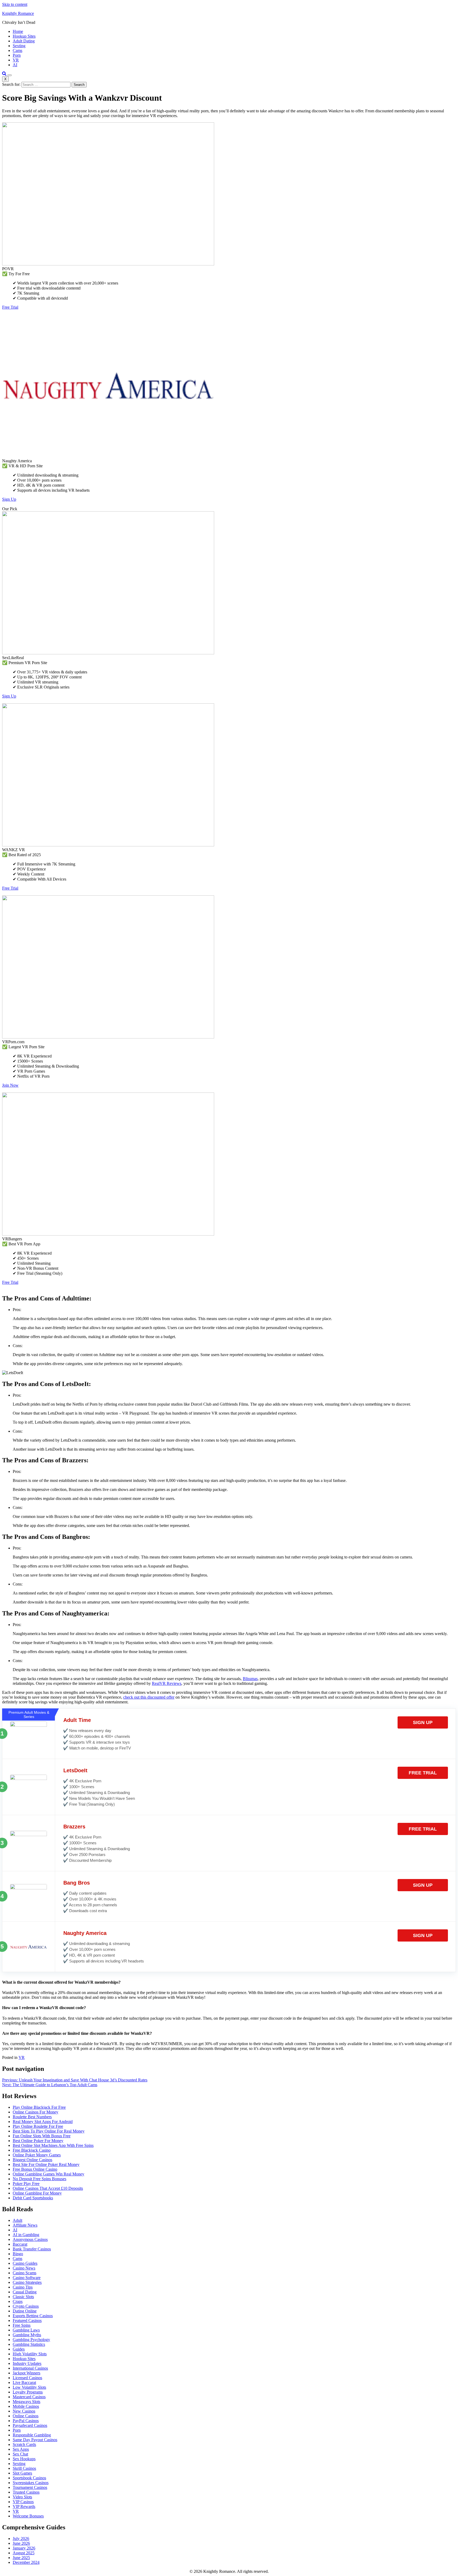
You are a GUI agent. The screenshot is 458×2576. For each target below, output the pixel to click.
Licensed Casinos (27, 2378)
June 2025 (21, 2558)
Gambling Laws (26, 2330)
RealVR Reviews (167, 1683)
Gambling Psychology (31, 2340)
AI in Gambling (26, 2235)
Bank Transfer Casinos (32, 2249)
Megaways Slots (27, 2402)
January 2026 (24, 2548)
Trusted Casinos (26, 2492)
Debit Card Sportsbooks (33, 2198)
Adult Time (77, 1720)
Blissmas (250, 1679)
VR (16, 60)
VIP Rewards (24, 2506)
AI (15, 65)
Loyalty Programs (28, 2392)
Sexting (19, 46)
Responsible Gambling (32, 2435)
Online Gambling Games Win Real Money (49, 2174)
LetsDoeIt (75, 1770)
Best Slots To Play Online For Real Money (49, 2131)
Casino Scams (25, 2273)
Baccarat (20, 2244)
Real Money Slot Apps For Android (43, 2122)
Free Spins (22, 2325)
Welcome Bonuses (28, 2516)
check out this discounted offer (149, 1697)
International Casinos (30, 2368)
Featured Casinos (27, 2320)
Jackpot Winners (27, 2373)
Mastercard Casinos (29, 2397)
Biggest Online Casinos (32, 2160)
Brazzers (74, 1827)
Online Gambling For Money (37, 2193)
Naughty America (85, 1933)
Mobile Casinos (26, 2406)
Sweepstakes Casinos (31, 2483)
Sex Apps (21, 2449)
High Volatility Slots (30, 2354)
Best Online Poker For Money (38, 2141)
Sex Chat (20, 2454)
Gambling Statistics (29, 2344)
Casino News (24, 2268)
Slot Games (22, 2473)
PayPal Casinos (26, 2421)
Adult (17, 2220)
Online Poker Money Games (37, 2155)
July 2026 (21, 2539)
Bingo (18, 2254)
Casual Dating (25, 2292)
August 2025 (24, 2553)
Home (18, 31)
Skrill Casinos (24, 2468)
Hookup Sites (24, 36)
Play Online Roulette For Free (38, 2126)
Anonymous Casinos (30, 2239)
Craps (18, 2301)
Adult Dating (24, 41)
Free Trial (10, 307)
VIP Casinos (23, 2502)
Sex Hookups (24, 2459)
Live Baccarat (24, 2382)
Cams (17, 50)
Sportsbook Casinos (29, 2478)
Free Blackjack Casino (32, 2150)
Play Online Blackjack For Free (39, 2107)
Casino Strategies (27, 2282)
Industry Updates (27, 2363)
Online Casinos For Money (36, 2112)
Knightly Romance (18, 13)
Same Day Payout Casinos (35, 2440)
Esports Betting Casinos (33, 2316)
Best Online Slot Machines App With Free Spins (53, 2145)
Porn (17, 55)
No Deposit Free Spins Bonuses (39, 2179)
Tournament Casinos (30, 2487)
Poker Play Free (26, 2184)
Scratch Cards (24, 2444)
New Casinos (24, 2411)
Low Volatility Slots (29, 2387)
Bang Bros (77, 1883)
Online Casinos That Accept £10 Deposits (48, 2188)
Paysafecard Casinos (30, 2425)
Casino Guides (25, 2263)
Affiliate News (25, 2225)
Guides (19, 2349)
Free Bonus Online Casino (35, 2169)
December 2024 (26, 2562)
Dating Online (25, 2311)
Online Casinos (26, 2416)
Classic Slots (23, 2297)
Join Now (10, 1085)
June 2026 (21, 2543)
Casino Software (27, 2278)
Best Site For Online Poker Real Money (46, 2164)
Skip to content (15, 4)
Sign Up (9, 499)
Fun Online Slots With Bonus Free (42, 2136)
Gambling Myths (27, 2335)
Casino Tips (23, 2287)
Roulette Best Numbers (32, 2117)
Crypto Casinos (26, 2306)
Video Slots (22, 2497)
